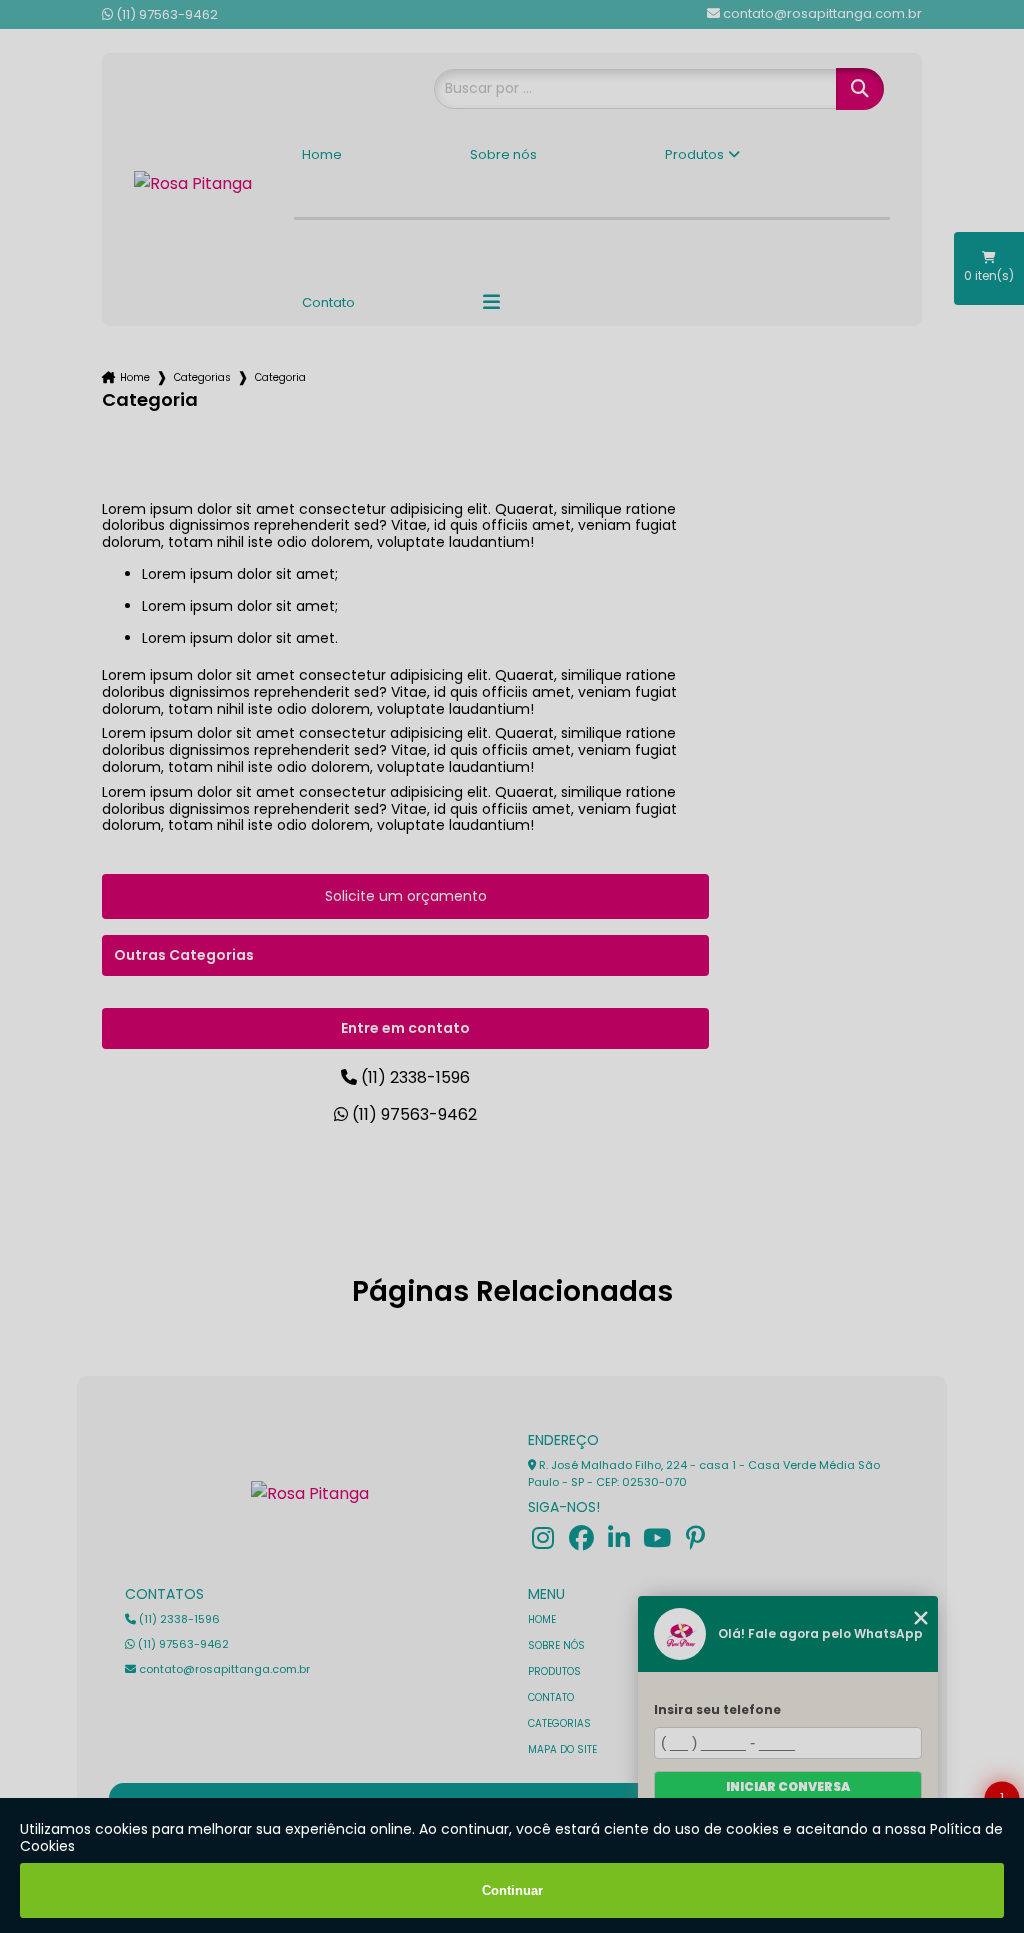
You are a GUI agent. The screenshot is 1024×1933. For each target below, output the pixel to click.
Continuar (512, 1890)
